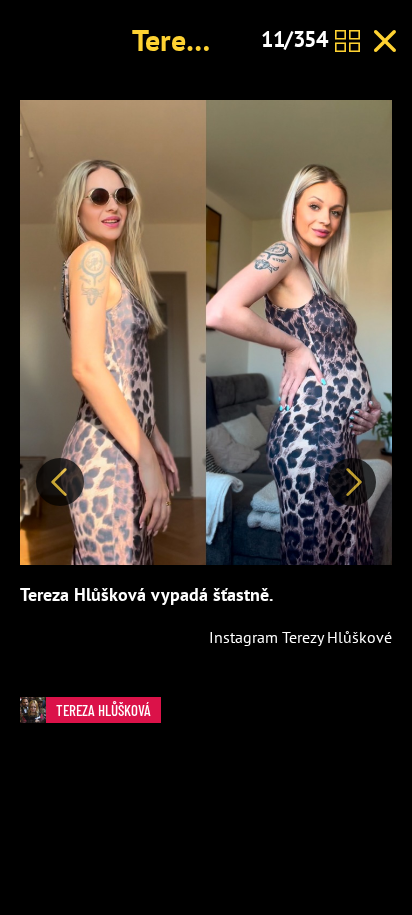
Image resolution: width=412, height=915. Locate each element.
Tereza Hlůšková (103, 710)
